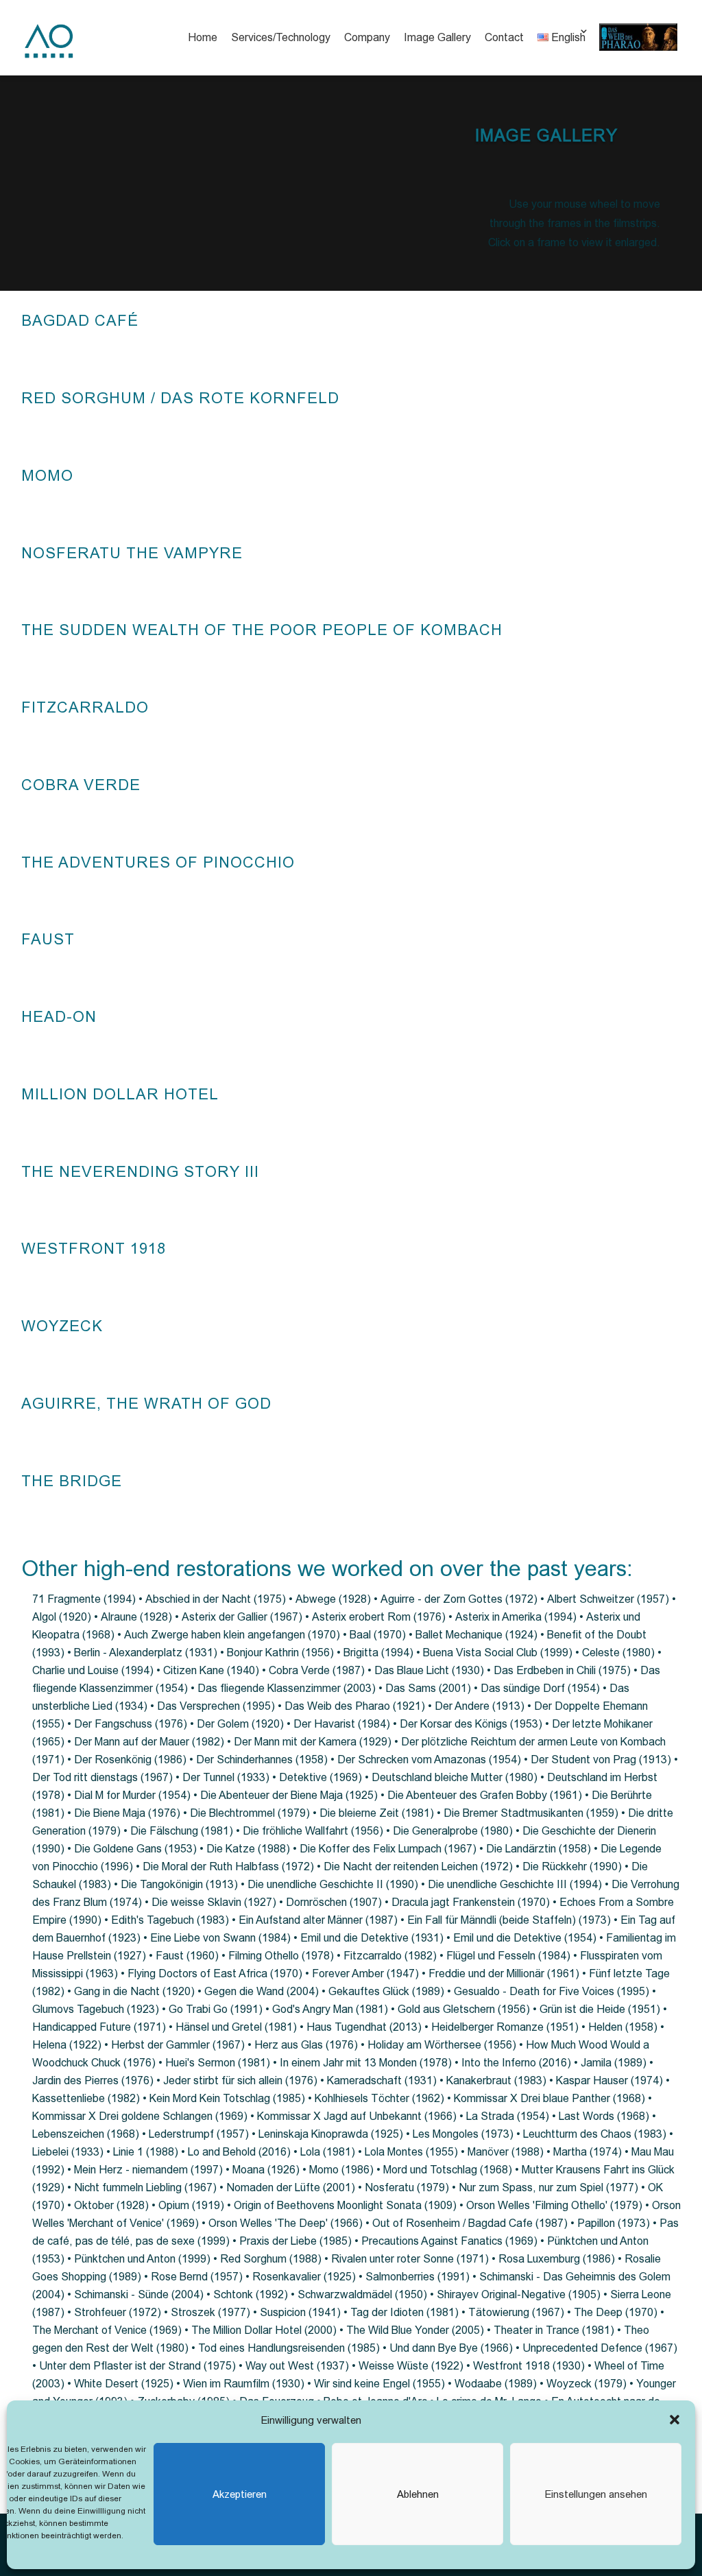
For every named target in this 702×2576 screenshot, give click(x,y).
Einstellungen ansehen (596, 2494)
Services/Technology (281, 37)
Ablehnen (418, 2494)
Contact (504, 37)
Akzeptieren (240, 2494)
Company (367, 37)
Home (203, 37)
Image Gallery (437, 37)
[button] (675, 2420)
